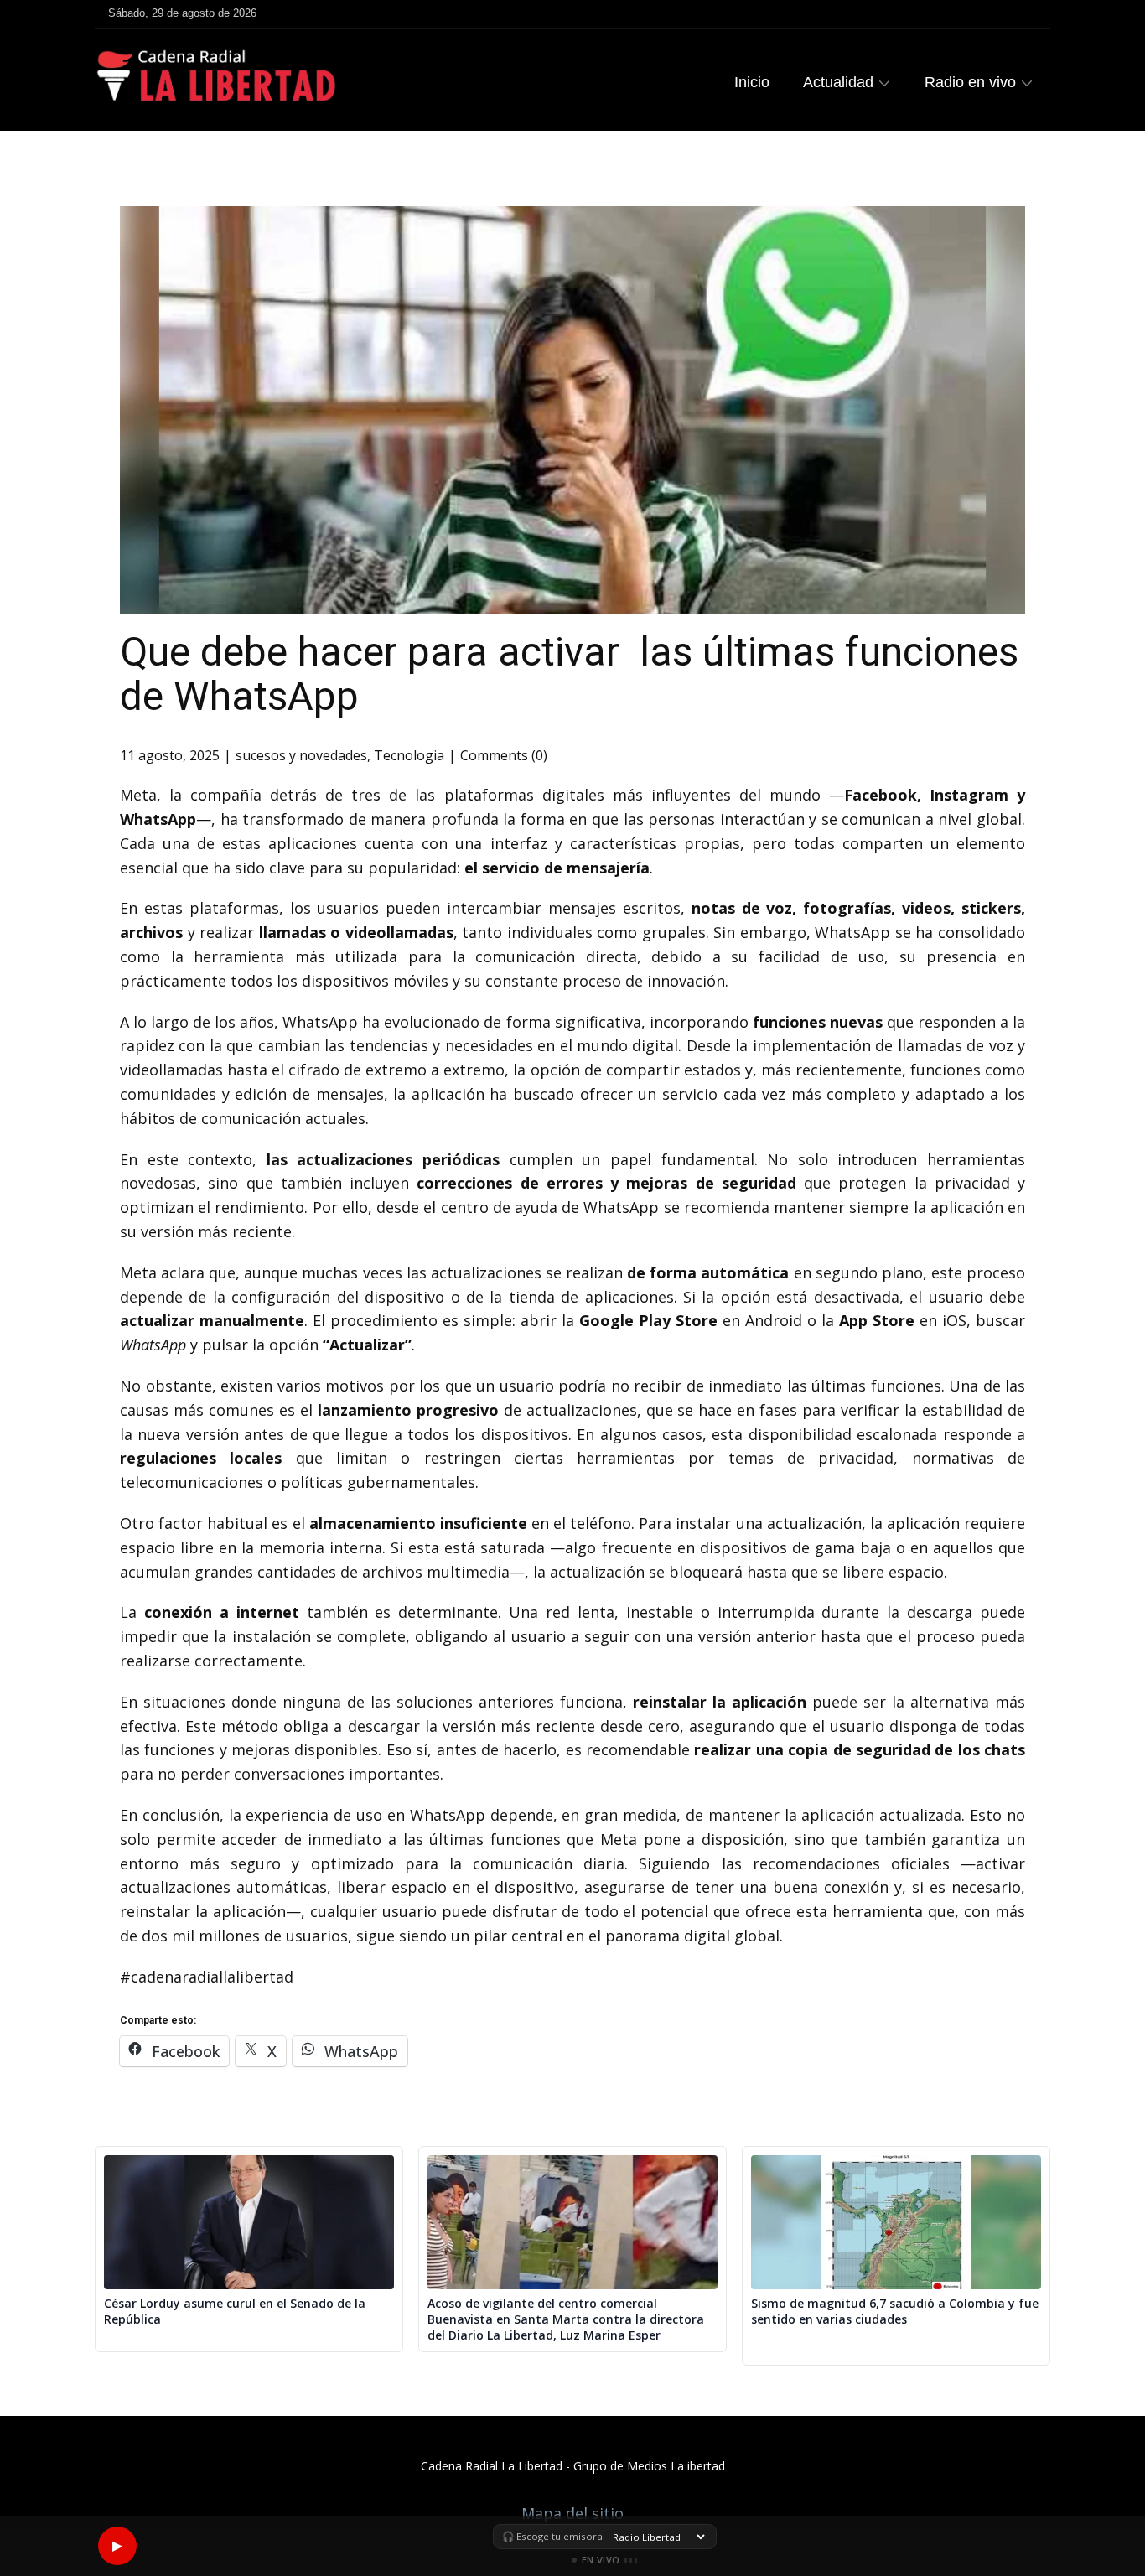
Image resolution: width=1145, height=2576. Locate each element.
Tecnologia (409, 755)
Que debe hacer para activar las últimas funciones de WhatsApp (569, 674)
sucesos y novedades (301, 755)
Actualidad (838, 82)
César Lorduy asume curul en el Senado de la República (235, 2312)
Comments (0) (504, 755)
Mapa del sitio (572, 2513)
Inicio (752, 82)
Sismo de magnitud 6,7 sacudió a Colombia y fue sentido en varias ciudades (895, 2312)
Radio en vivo (970, 82)
